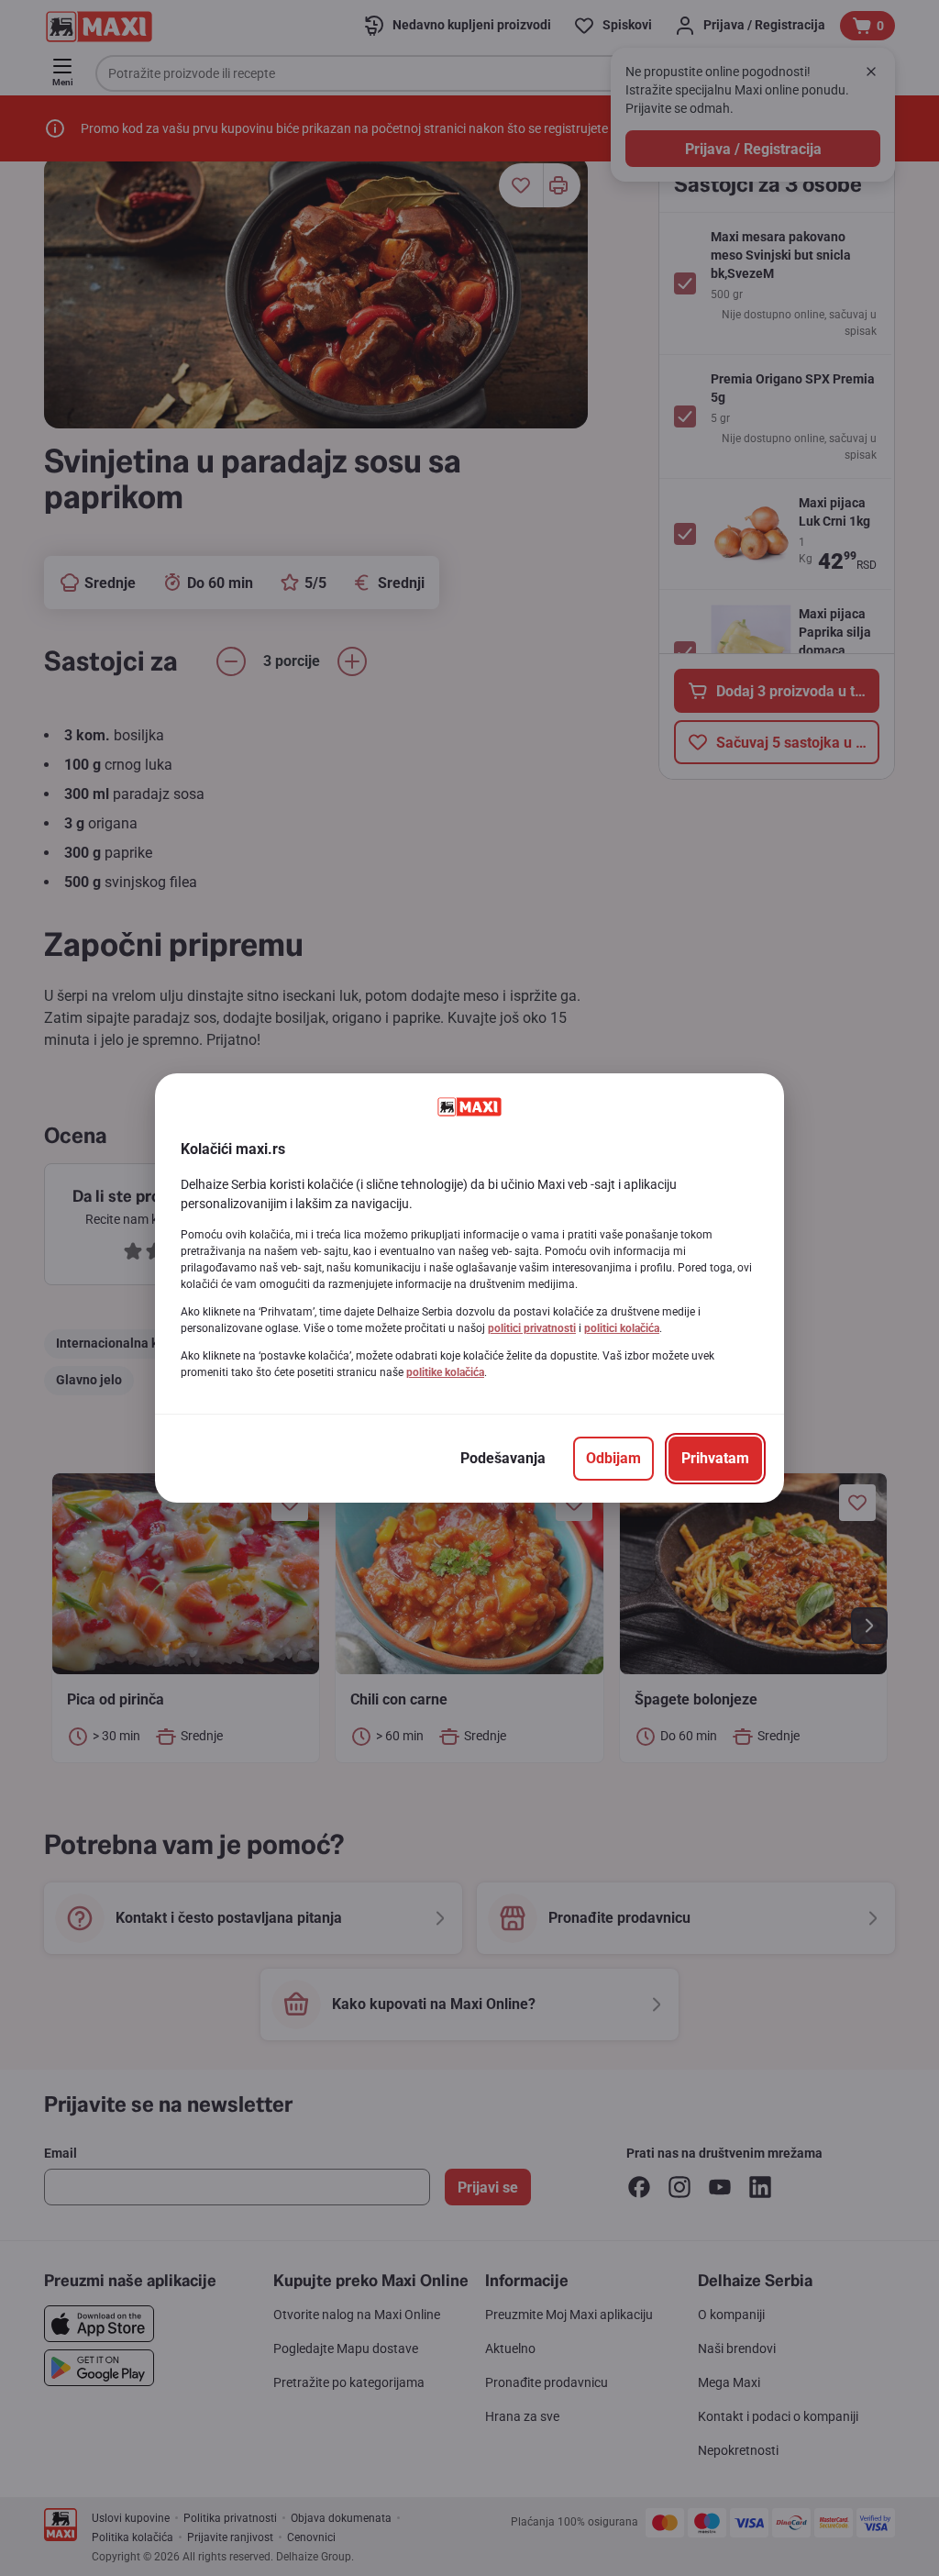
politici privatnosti (532, 1328)
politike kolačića (445, 1372)
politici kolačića (622, 1328)
